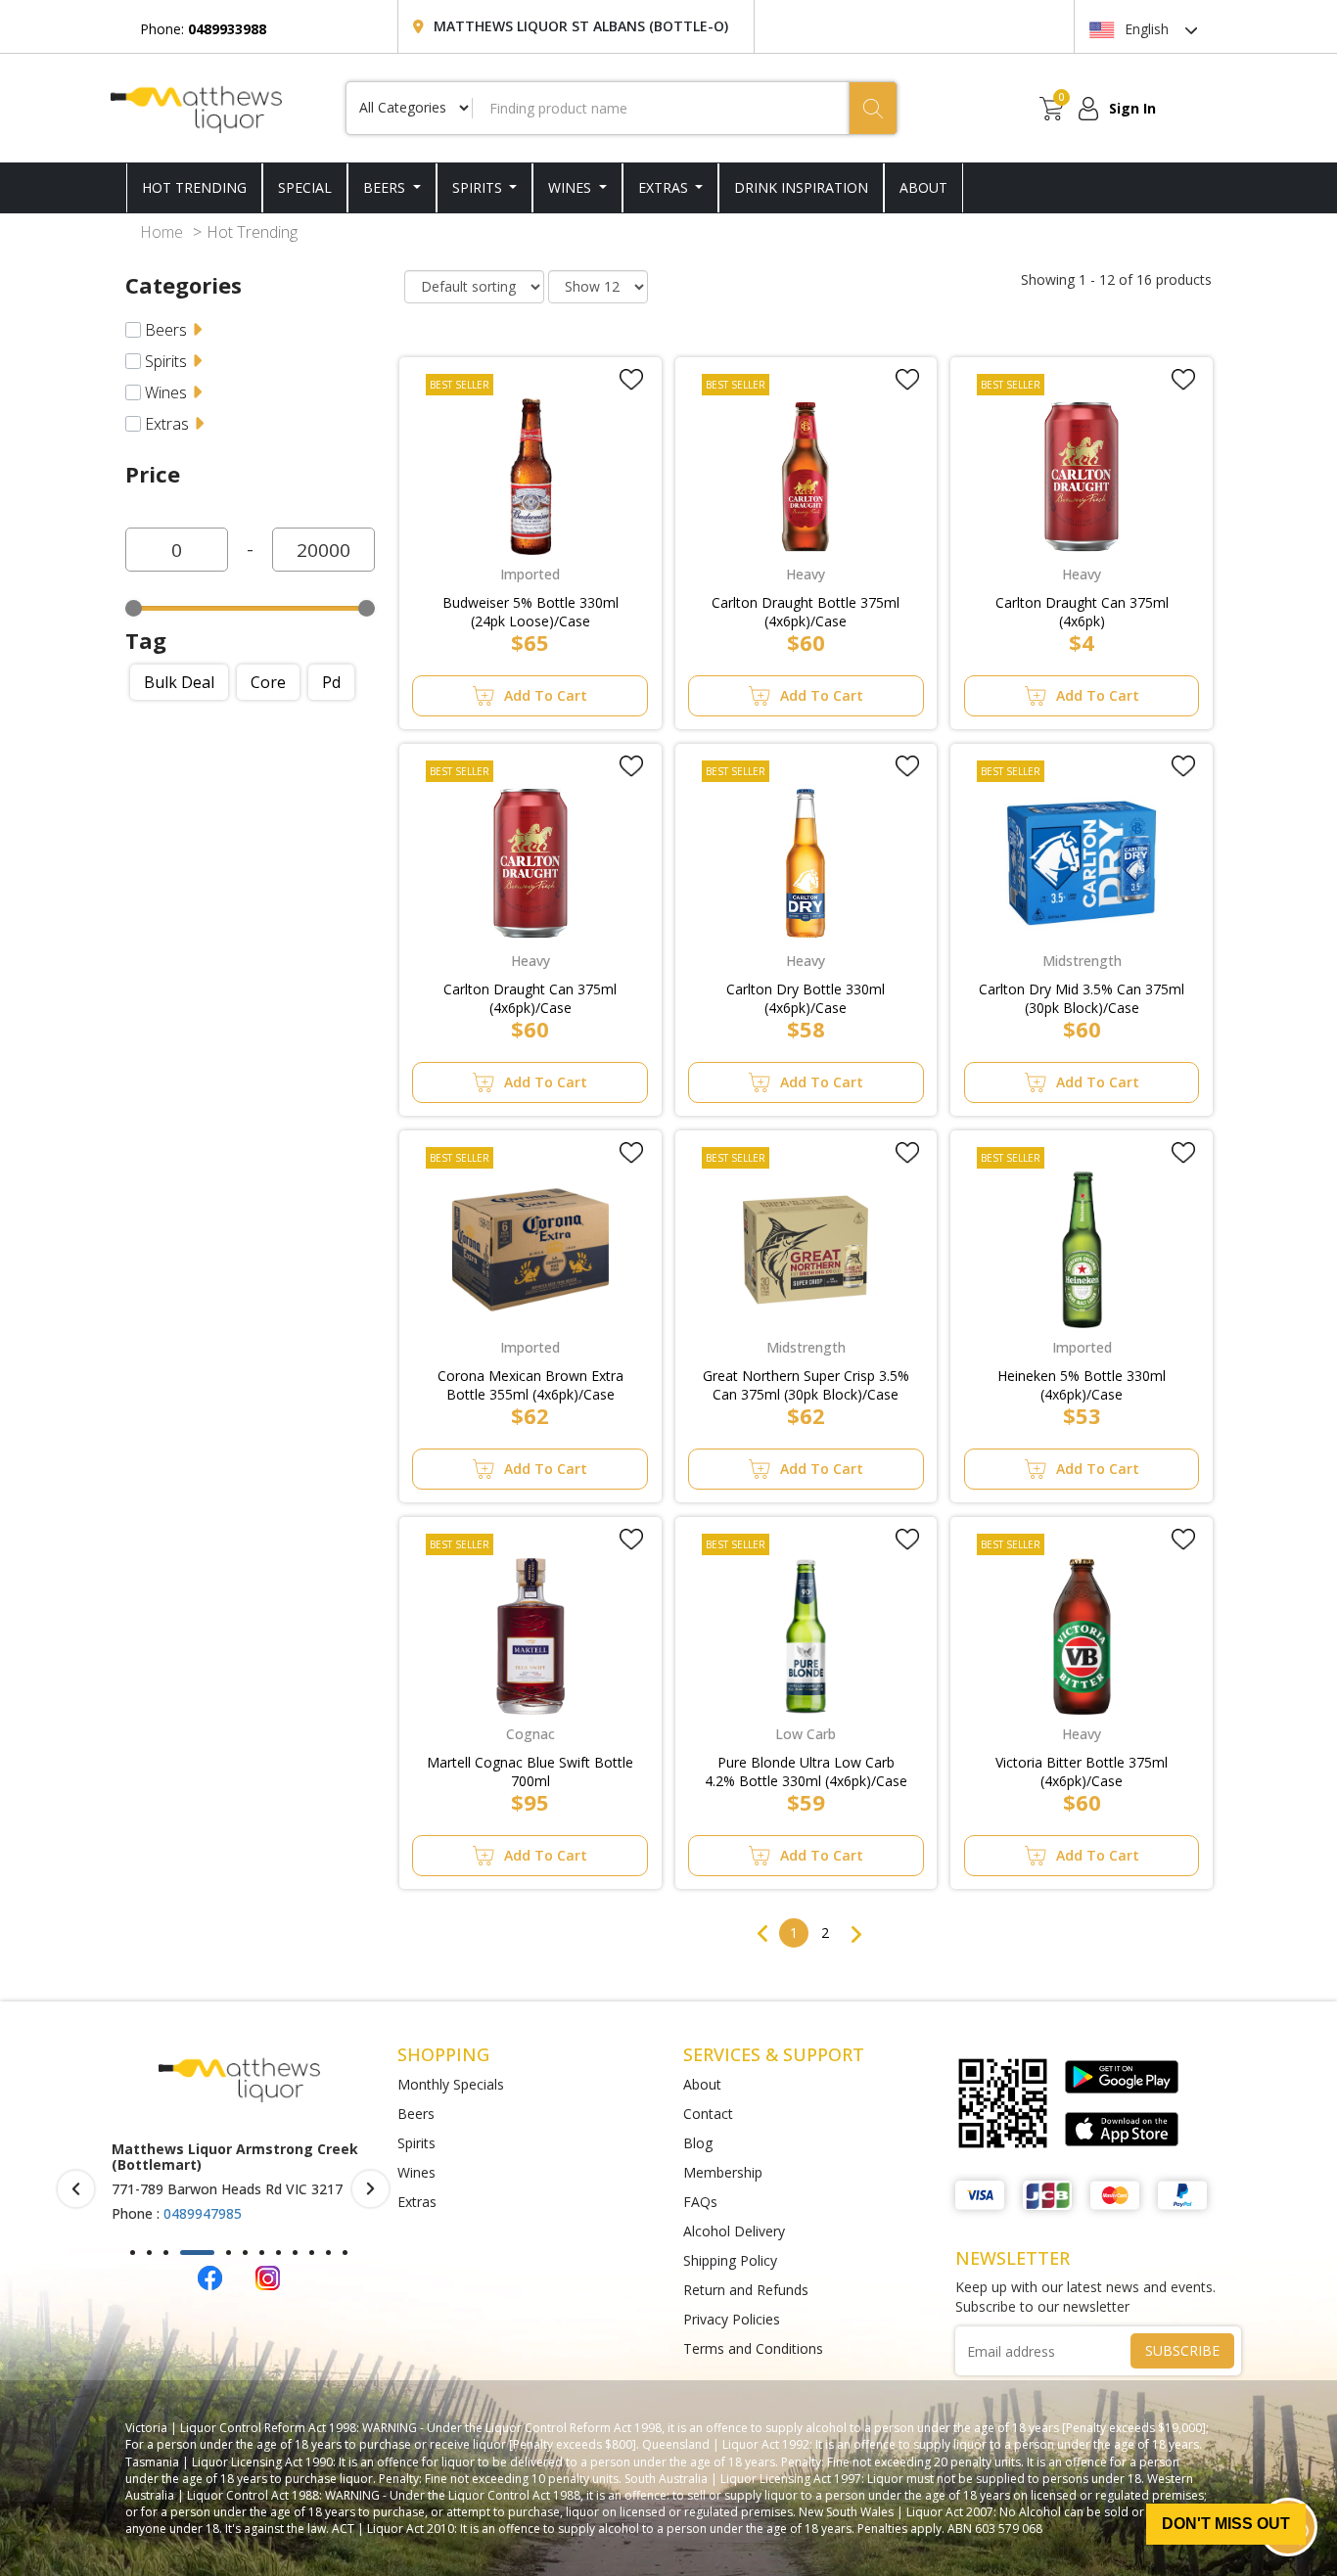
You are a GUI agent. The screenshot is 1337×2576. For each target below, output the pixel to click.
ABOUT (923, 187)
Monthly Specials (451, 2084)
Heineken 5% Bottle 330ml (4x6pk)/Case (1082, 1385)
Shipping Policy (730, 2260)
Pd (331, 682)
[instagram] (268, 2276)
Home (161, 232)
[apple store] (1122, 2129)
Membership (723, 2172)
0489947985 (203, 2213)
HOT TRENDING (194, 187)
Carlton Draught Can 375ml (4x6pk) (1082, 612)
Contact (708, 2114)
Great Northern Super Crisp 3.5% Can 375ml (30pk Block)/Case (806, 1385)
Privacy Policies (732, 2319)
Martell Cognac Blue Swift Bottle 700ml (530, 1771)
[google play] (1122, 2077)
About (702, 2084)
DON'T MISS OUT (1226, 2524)
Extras (665, 187)
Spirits (479, 187)
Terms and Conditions (753, 2348)
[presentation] (76, 2189)
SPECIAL (305, 187)
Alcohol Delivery (734, 2231)
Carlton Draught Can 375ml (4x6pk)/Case (530, 998)
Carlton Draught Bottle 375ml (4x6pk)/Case (806, 612)
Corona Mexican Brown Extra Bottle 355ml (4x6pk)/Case (530, 1385)
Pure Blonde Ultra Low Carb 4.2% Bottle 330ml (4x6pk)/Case (806, 1771)
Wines (572, 187)
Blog (698, 2143)
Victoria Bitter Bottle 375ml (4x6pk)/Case (1082, 1771)
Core (268, 682)
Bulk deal (179, 682)
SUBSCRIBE (1182, 2350)
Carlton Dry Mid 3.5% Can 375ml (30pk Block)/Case (1082, 998)
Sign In (1132, 108)
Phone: (203, 29)
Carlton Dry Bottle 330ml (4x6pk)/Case (806, 998)
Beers (386, 187)
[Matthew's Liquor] (196, 108)
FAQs (700, 2202)
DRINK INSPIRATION (801, 187)
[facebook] (210, 2276)
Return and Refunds (746, 2290)
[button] (133, 2253)
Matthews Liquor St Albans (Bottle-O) (581, 26)
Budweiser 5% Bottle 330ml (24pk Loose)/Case (530, 612)
